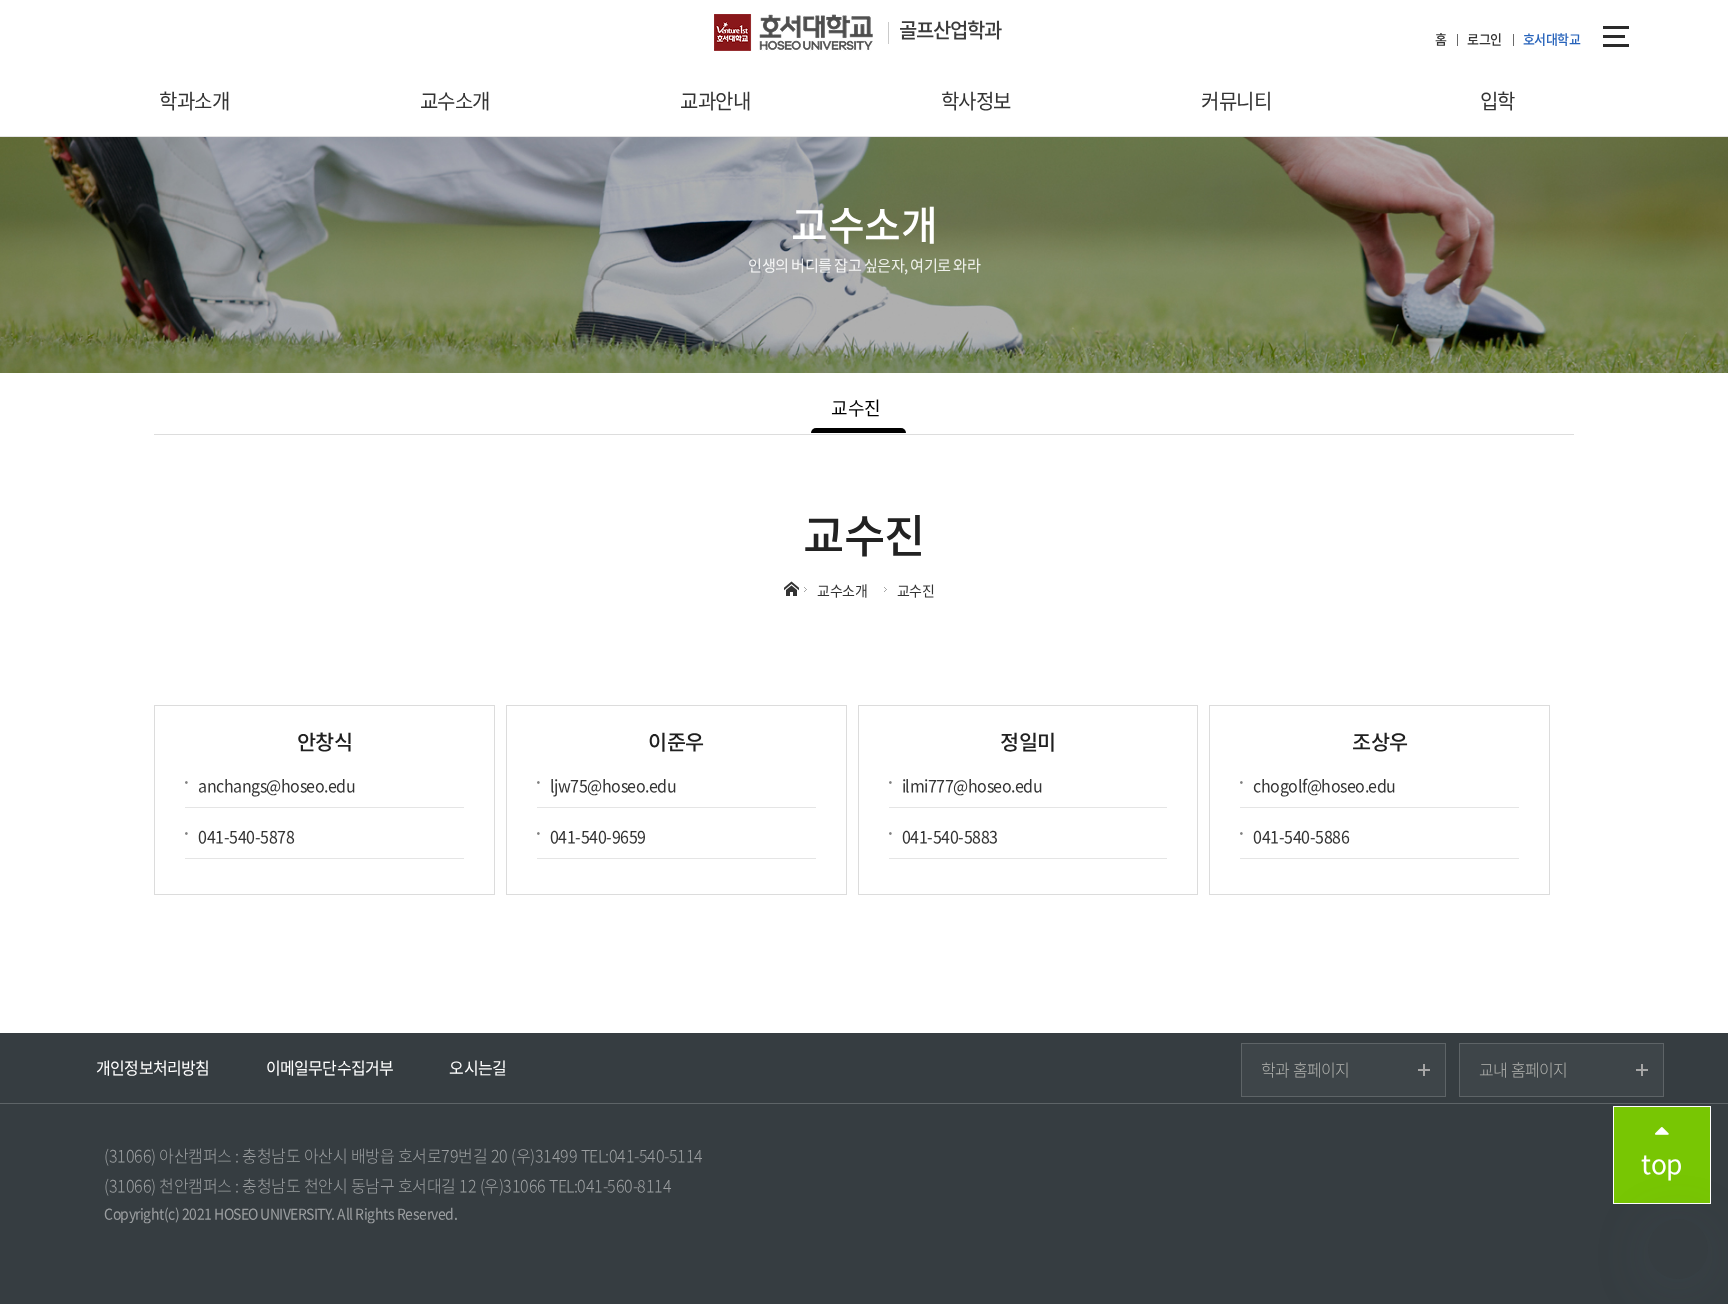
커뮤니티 (1236, 100)
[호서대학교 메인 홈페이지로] (806, 35)
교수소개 (455, 100)
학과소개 (194, 100)
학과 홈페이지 (1305, 1069)
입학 (1497, 100)
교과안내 (715, 100)
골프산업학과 (950, 29)
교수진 (856, 407)
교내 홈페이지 (1523, 1069)
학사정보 (976, 100)
